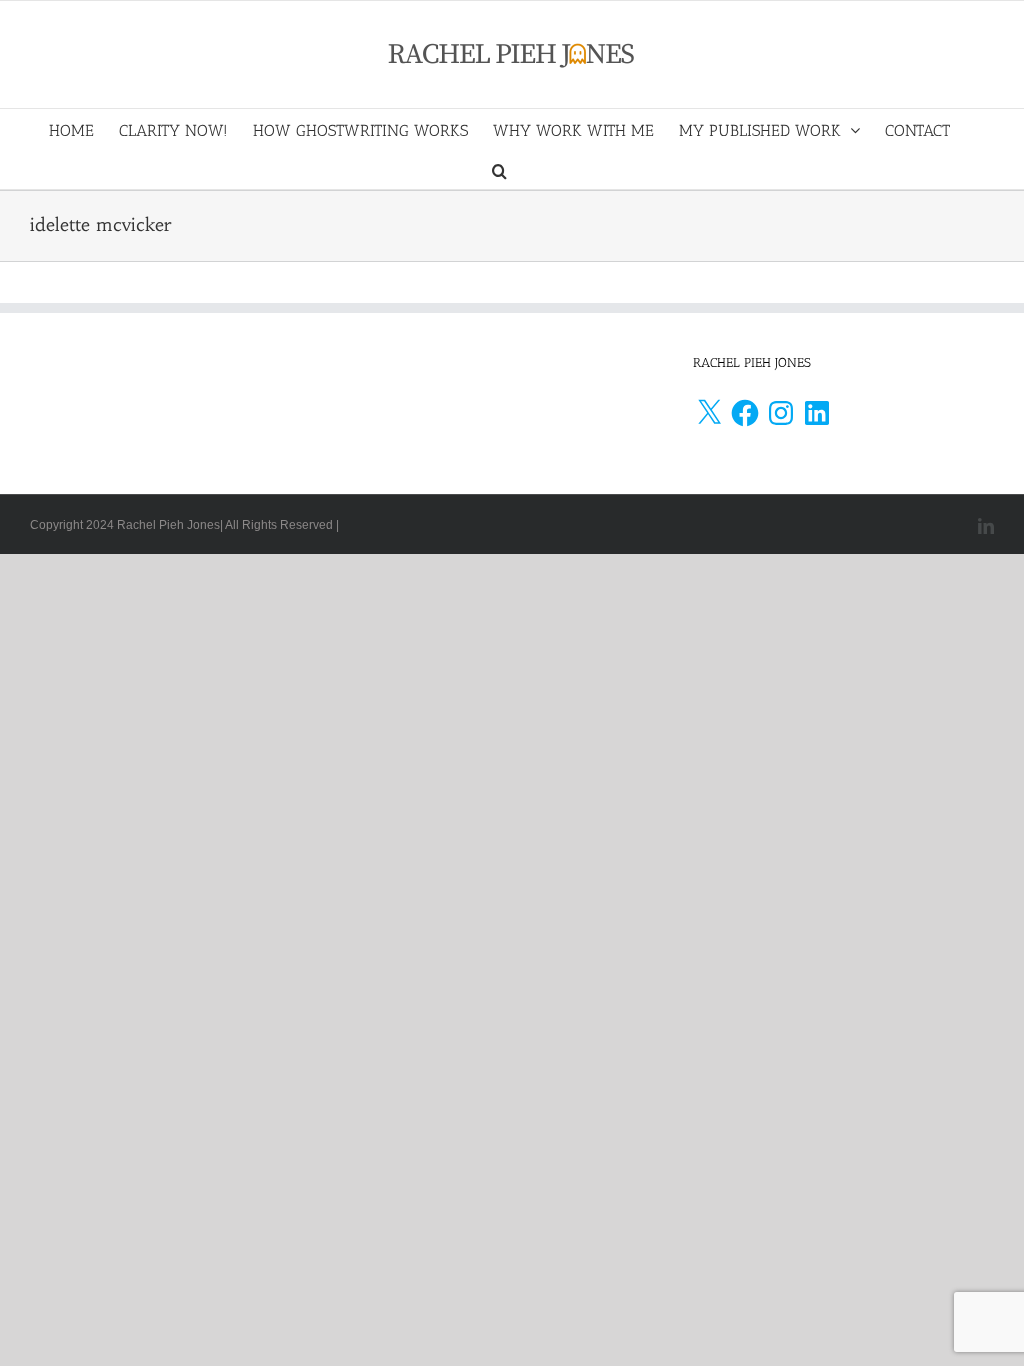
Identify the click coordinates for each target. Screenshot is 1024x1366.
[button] (499, 169)
